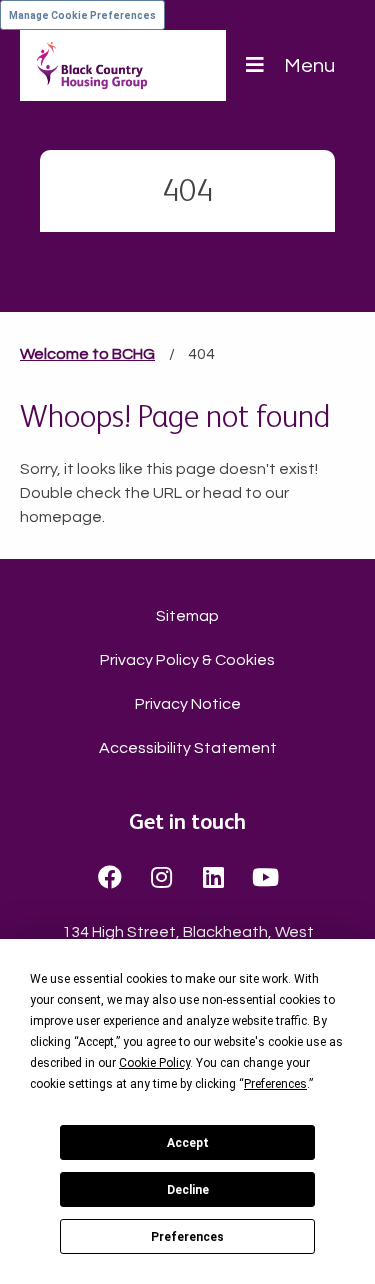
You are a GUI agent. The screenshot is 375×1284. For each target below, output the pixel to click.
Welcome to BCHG (87, 354)
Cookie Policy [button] (154, 1063)
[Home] (92, 65)
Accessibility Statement (188, 748)
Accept (188, 1143)
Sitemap (187, 616)
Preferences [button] (275, 1084)
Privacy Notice (188, 704)
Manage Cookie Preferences (82, 15)
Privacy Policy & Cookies (187, 660)
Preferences (187, 1237)
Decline (188, 1190)
